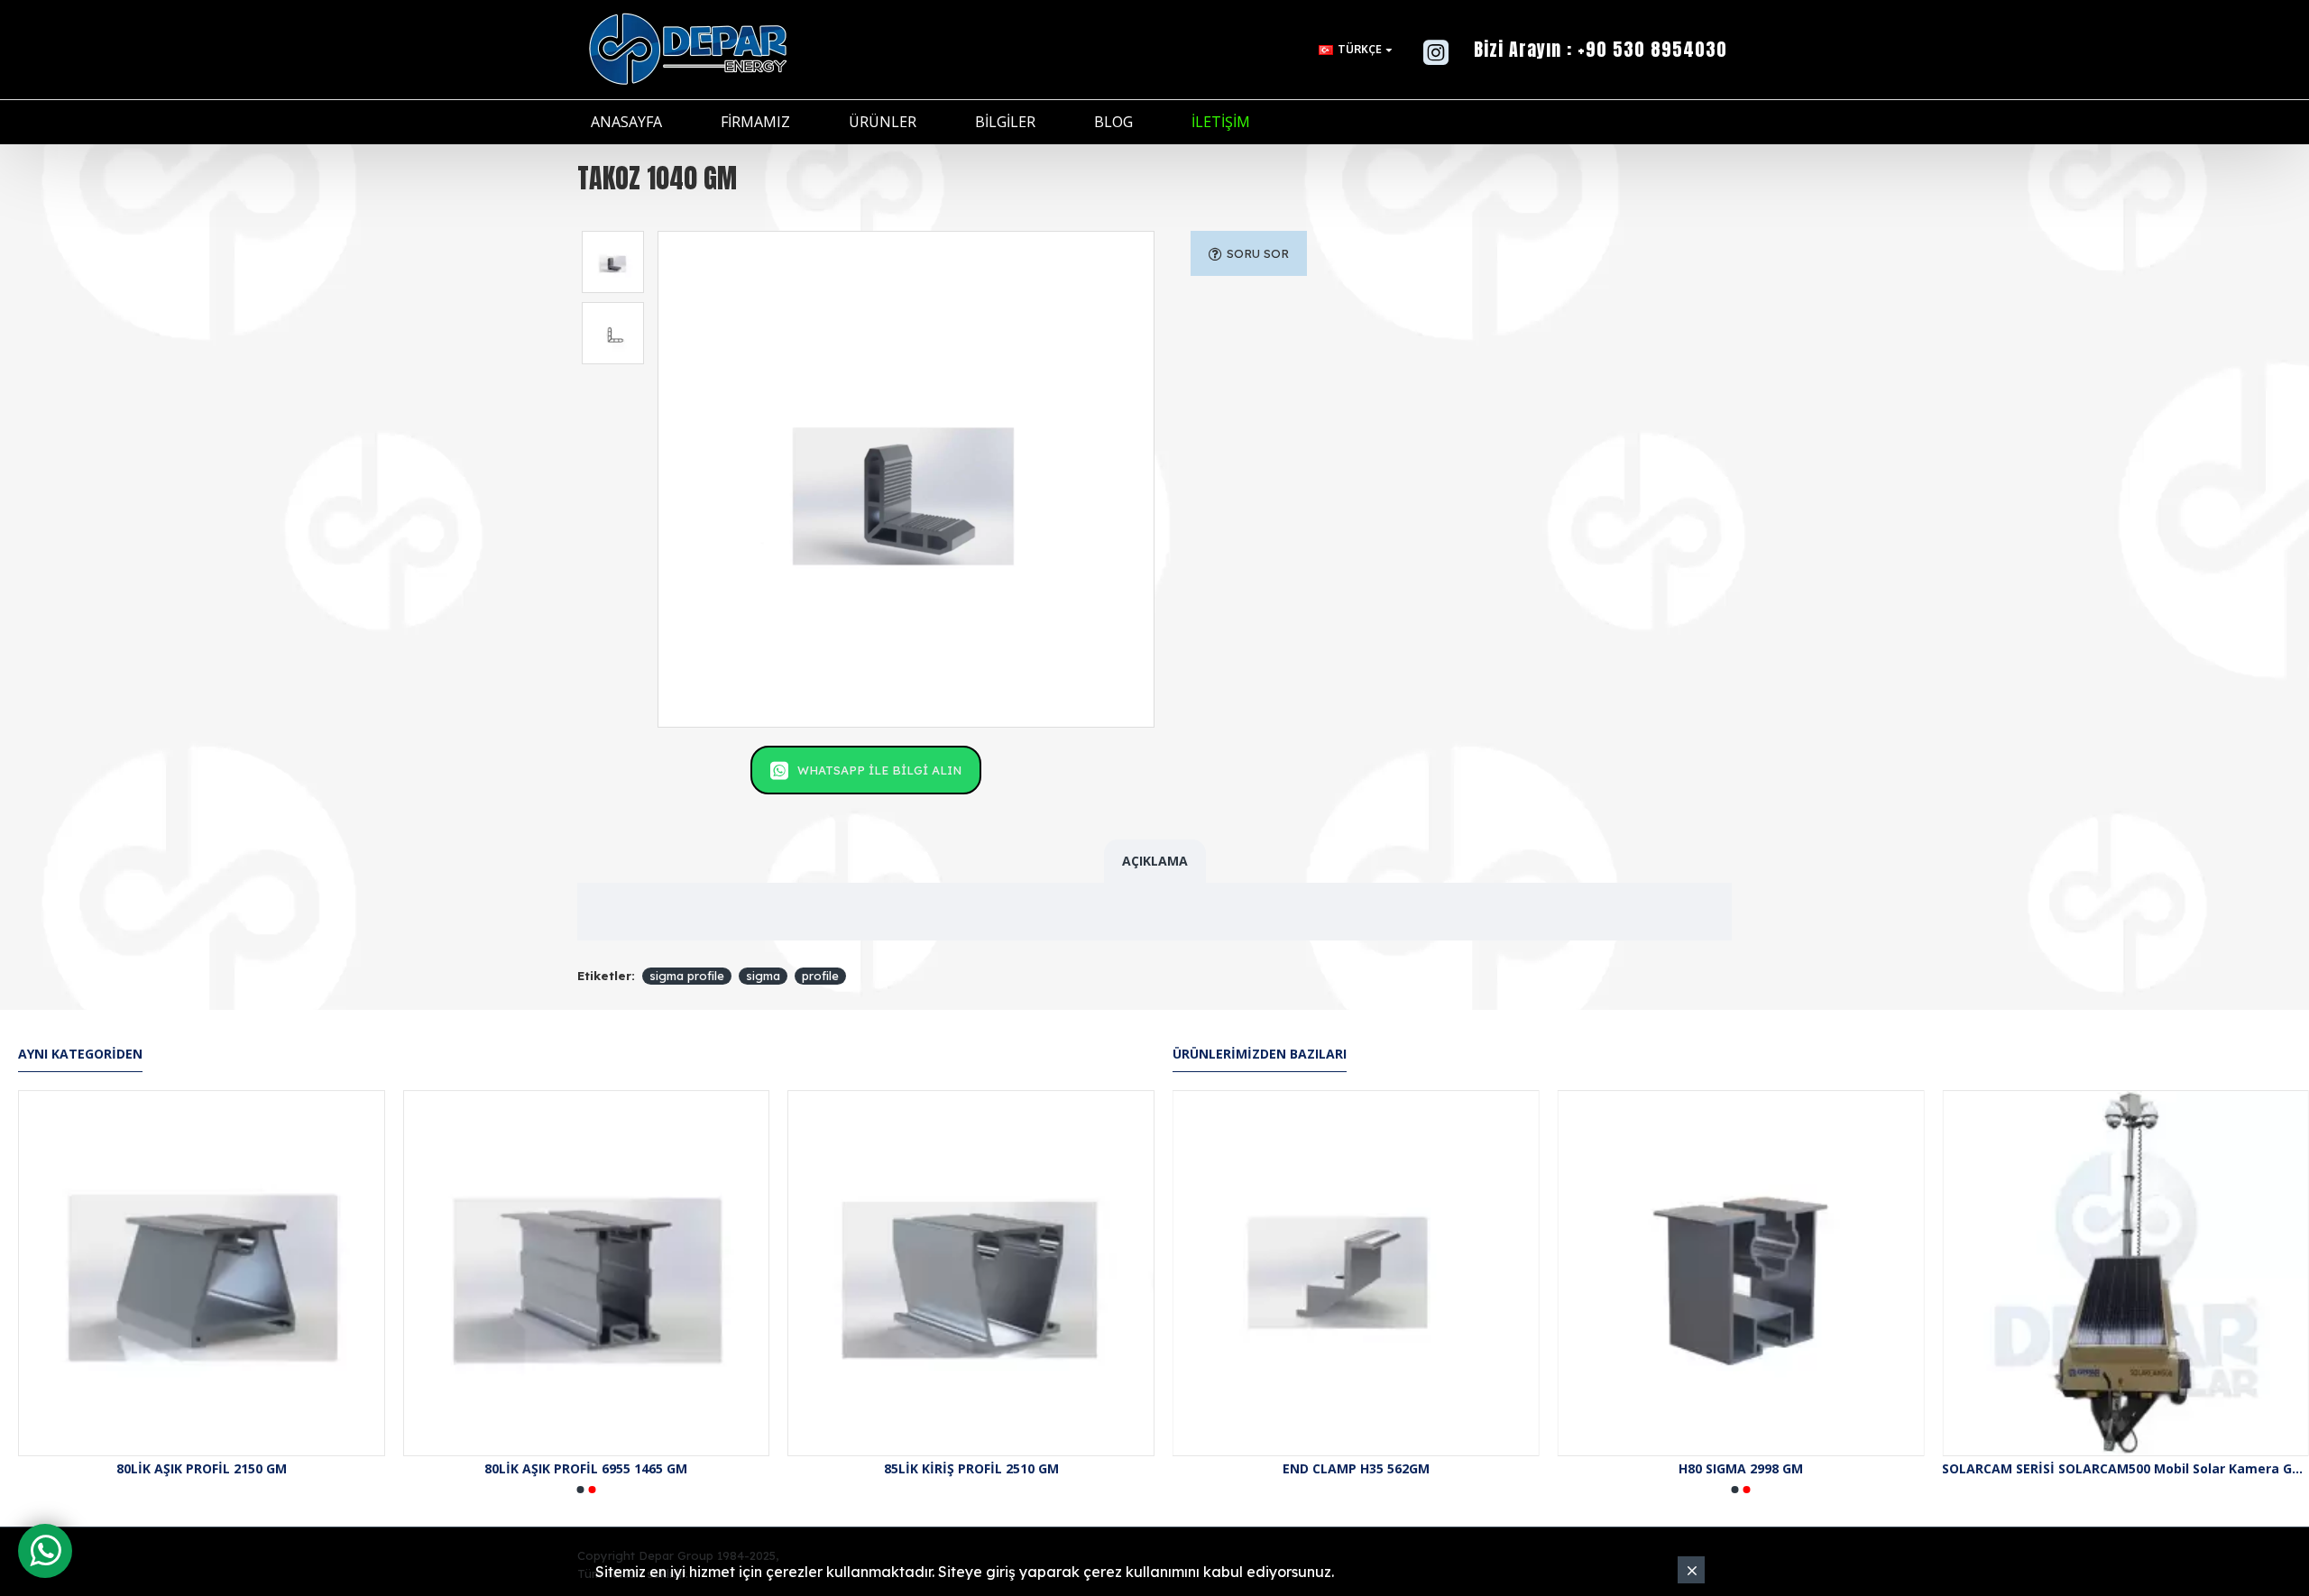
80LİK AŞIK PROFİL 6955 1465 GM (586, 1469)
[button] (581, 1490)
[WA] (45, 1551)
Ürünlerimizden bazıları (1260, 1054)
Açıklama (1155, 861)
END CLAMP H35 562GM (1356, 1469)
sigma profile (687, 976)
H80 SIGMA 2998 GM (1741, 1469)
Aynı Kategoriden (80, 1054)
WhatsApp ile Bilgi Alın (879, 770)
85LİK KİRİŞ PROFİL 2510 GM (971, 1469)
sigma (763, 976)
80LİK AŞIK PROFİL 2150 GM (202, 1469)
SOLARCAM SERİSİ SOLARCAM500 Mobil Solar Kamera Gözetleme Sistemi (2125, 1469)
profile (820, 976)
